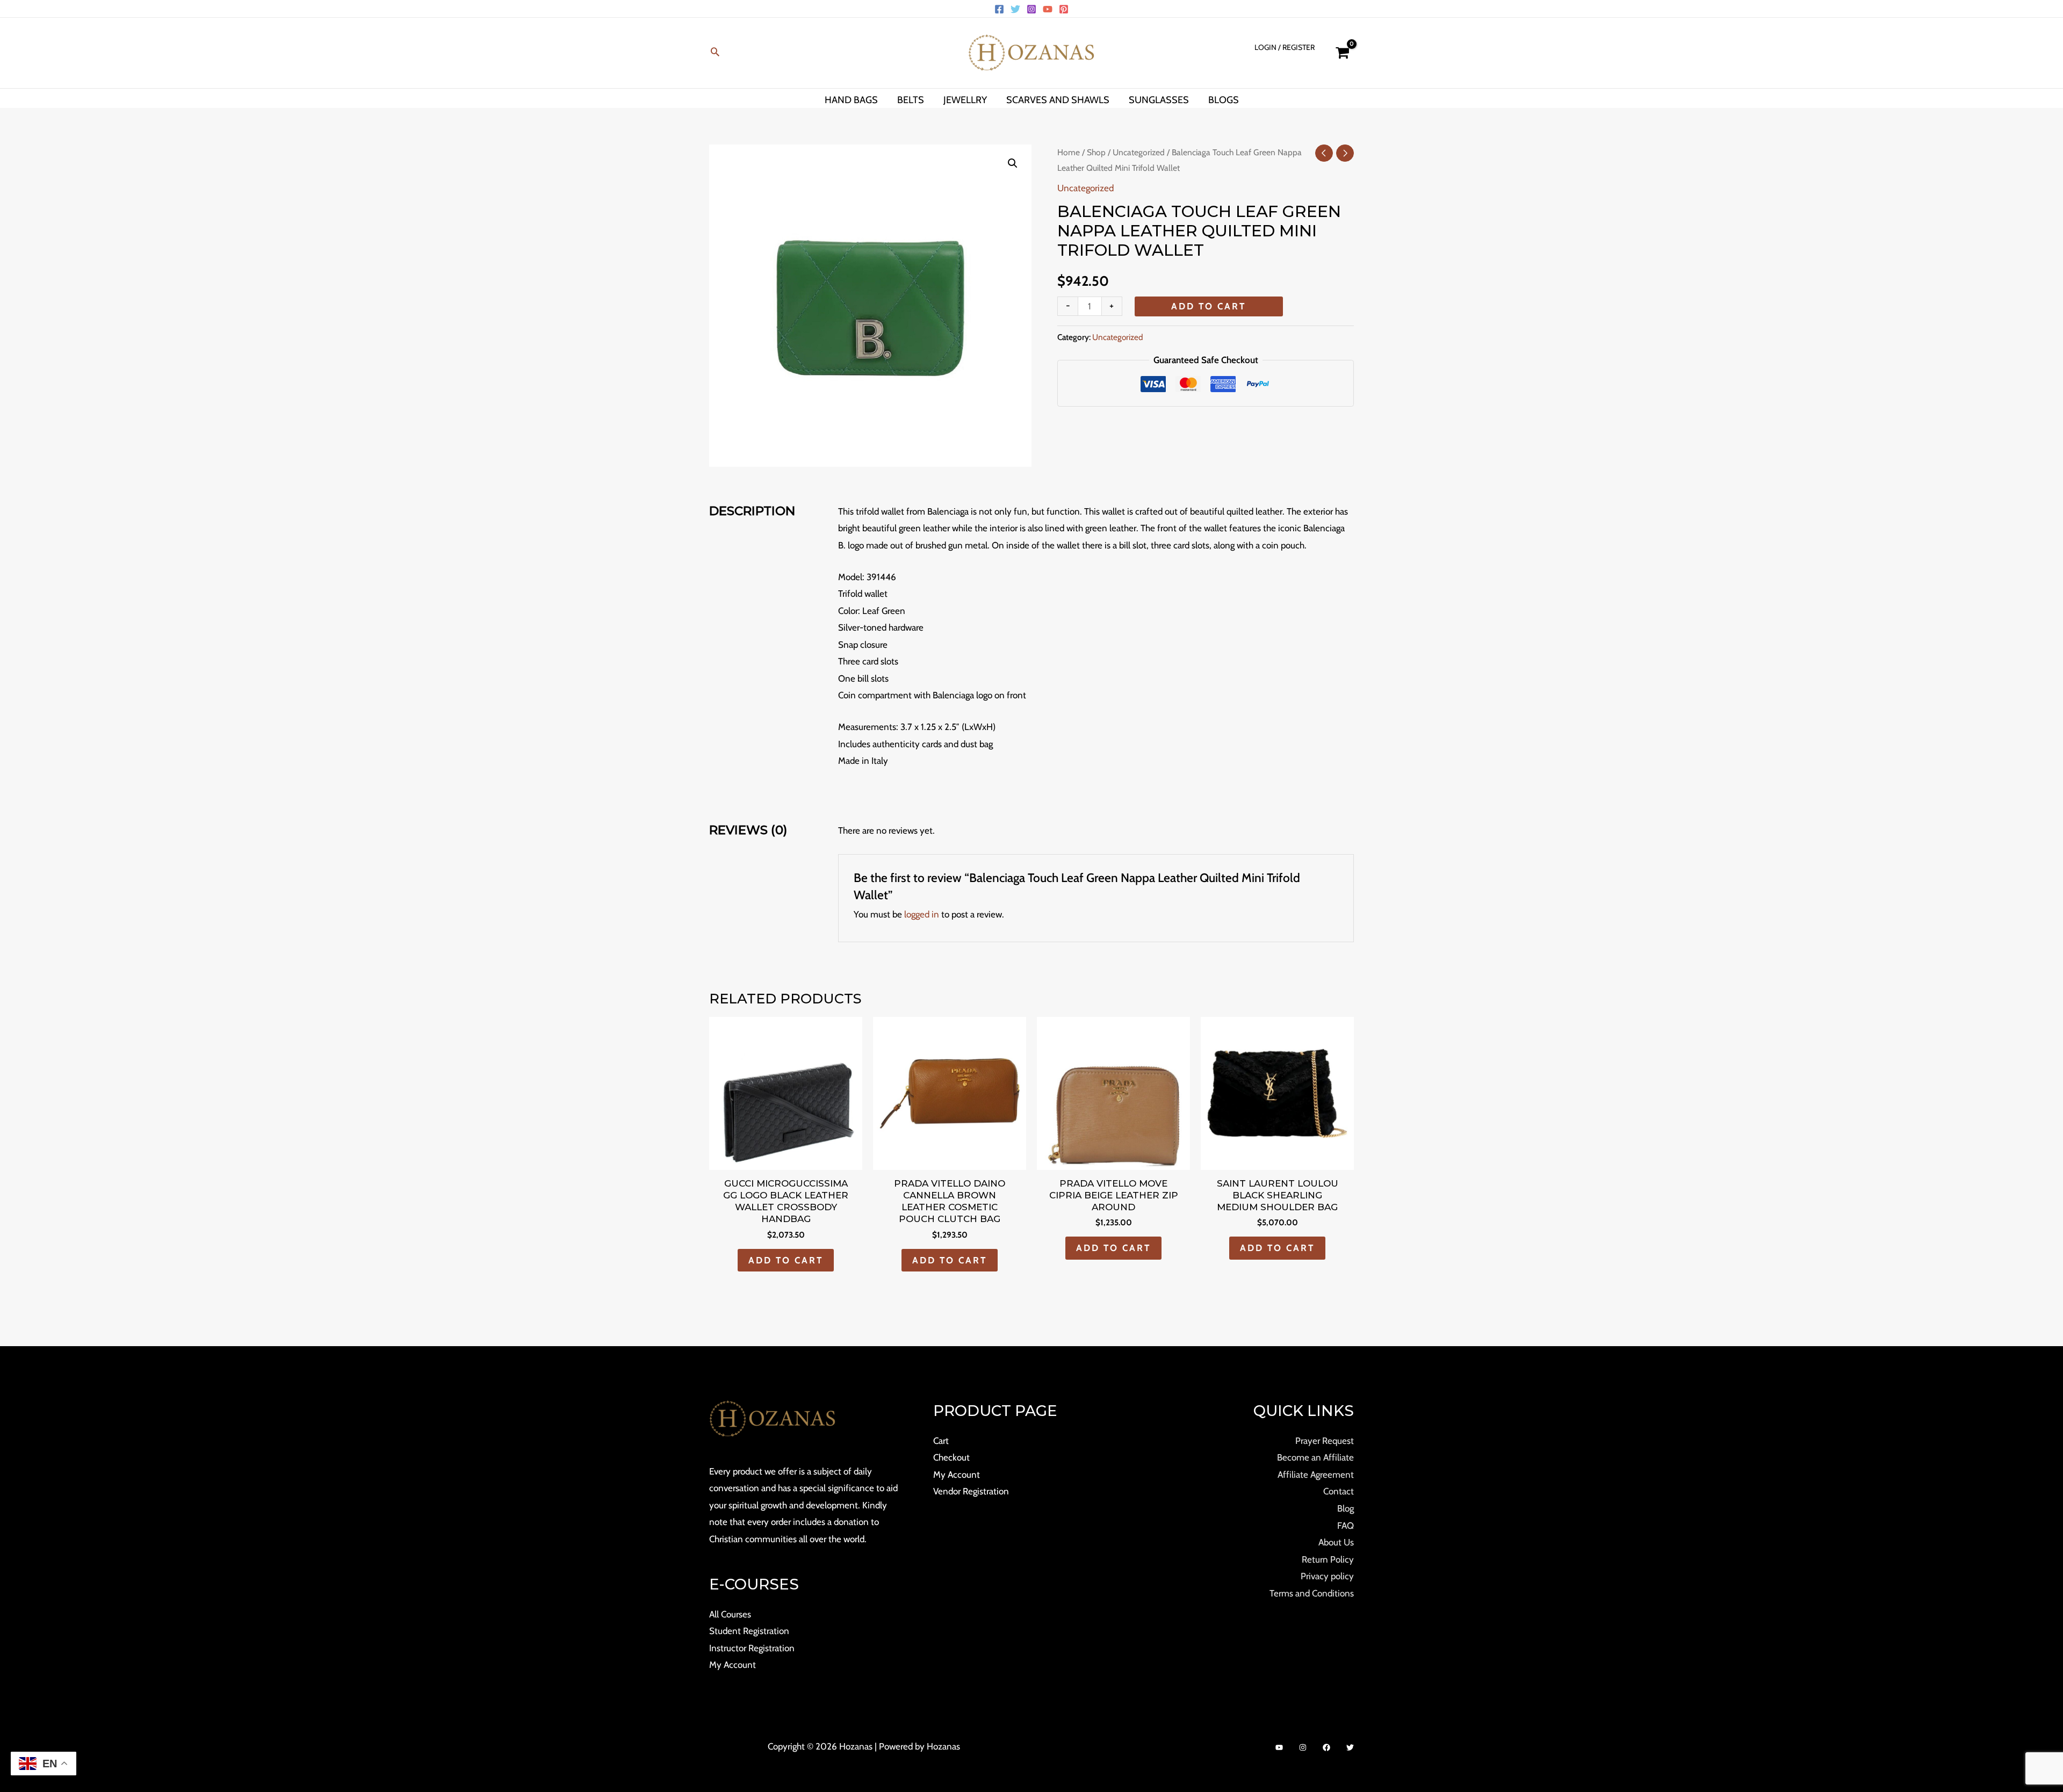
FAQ (1346, 1526)
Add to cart (1209, 306)
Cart (941, 1441)
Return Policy (1328, 1559)
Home (1069, 152)
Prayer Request (1325, 1441)
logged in (922, 914)
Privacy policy (1327, 1576)
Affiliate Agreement (1316, 1475)
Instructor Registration (752, 1648)
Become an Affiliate (1315, 1457)
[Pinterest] (1064, 9)
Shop (1096, 152)
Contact (1339, 1491)
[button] (715, 53)
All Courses (730, 1614)
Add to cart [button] (786, 1260)
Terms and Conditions (1312, 1593)
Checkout (951, 1457)
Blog (1346, 1508)
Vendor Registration (971, 1491)
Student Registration (749, 1631)
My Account (733, 1665)
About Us (1336, 1542)
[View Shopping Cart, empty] (1342, 53)
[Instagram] (1031, 9)
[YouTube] (1048, 9)
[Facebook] (999, 9)
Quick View (786, 1160)
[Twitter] (1015, 9)
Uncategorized (1139, 152)
